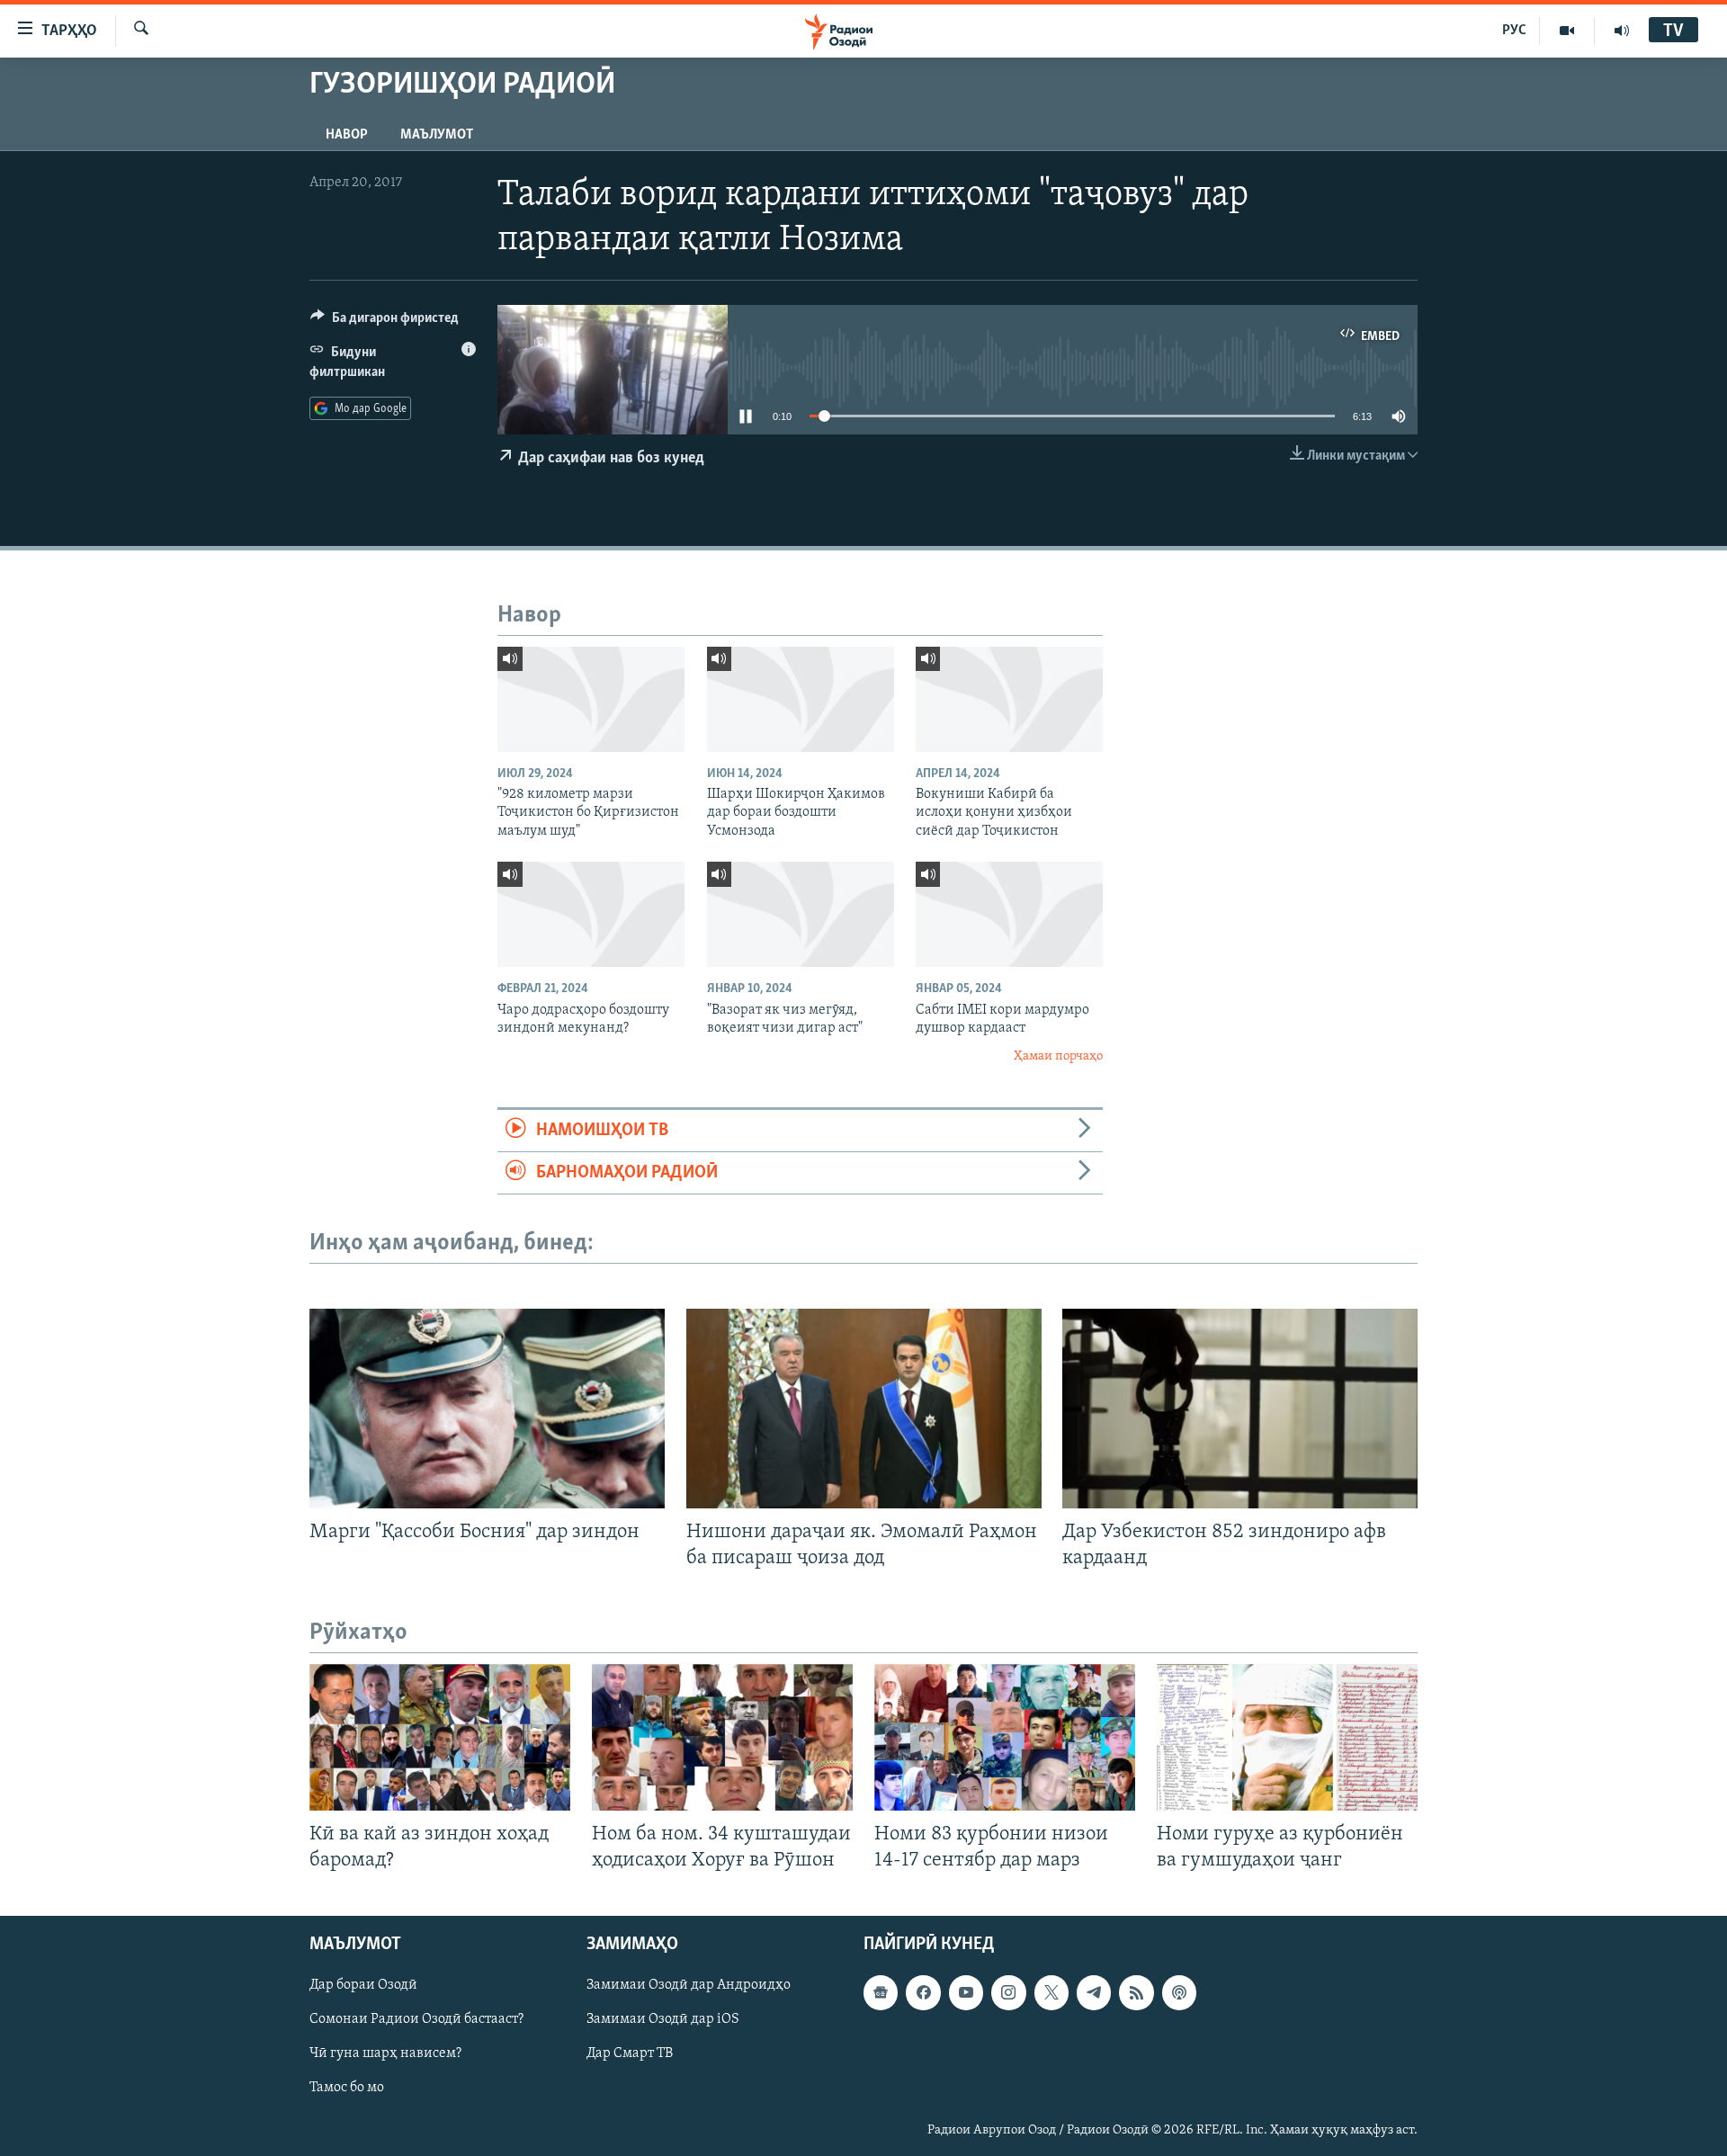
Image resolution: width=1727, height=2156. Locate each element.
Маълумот (437, 135)
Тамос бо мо (347, 2088)
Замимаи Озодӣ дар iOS (663, 2019)
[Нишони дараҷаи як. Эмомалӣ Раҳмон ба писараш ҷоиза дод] (864, 1409)
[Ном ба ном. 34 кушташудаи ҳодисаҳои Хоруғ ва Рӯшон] (722, 1737)
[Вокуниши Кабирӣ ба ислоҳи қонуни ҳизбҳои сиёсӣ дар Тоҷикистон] (1009, 699)
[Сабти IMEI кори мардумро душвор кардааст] (1009, 914)
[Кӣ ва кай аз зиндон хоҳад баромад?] (440, 1737)
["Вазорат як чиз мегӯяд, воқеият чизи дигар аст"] (801, 914)
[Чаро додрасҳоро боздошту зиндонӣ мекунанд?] (591, 914)
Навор (347, 135)
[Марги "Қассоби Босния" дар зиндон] (487, 1409)
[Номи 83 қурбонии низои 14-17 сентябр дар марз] (1005, 1737)
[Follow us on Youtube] (966, 1992)
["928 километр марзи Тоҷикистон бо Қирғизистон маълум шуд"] (591, 699)
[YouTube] (1567, 31)
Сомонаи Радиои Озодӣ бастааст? (416, 2019)
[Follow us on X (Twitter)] (1051, 1992)
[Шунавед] (1622, 31)
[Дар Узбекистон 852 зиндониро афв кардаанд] (1240, 1409)
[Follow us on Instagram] (1008, 1992)
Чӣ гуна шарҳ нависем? (385, 2053)
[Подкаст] (1179, 1992)
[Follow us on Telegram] (1094, 1992)
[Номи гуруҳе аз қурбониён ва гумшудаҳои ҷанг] (1287, 1737)
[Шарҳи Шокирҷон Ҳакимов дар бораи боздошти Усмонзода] (801, 699)
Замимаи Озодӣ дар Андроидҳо (689, 1985)
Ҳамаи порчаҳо (1058, 1056)
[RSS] (1136, 1992)
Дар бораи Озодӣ (363, 1985)
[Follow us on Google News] (881, 1992)
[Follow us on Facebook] (923, 1992)
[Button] (385, 322)
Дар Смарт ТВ (630, 2053)
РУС (1514, 31)
